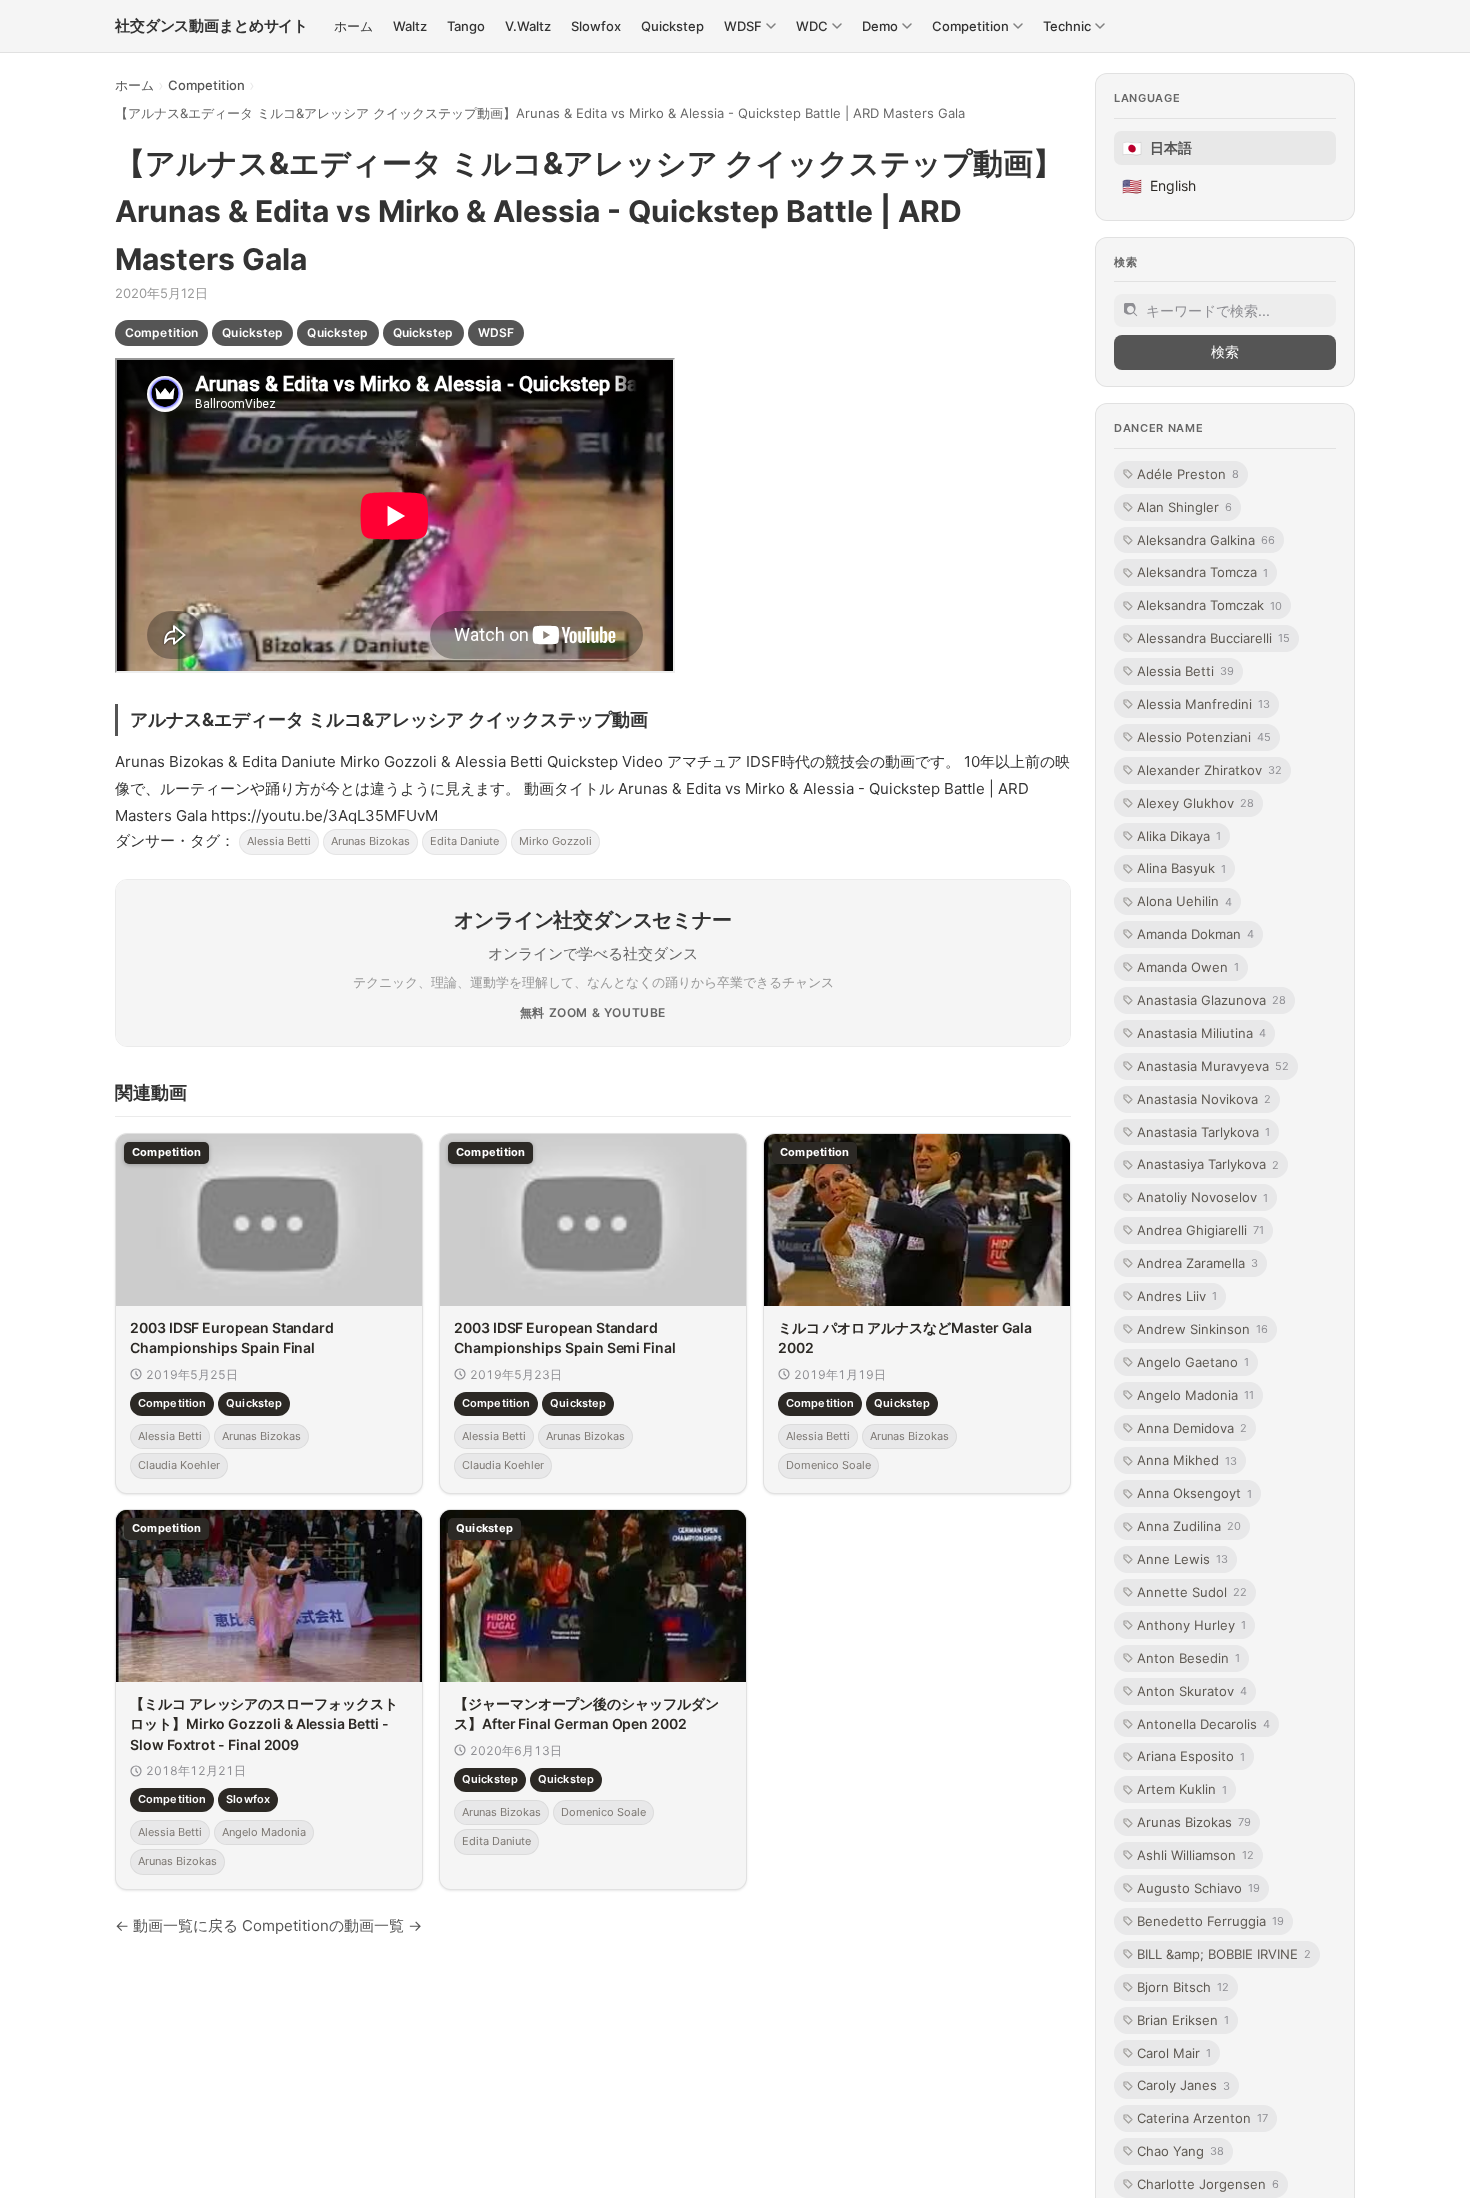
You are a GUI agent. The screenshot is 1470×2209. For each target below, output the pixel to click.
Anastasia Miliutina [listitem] (1201, 1033)
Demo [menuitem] (880, 26)
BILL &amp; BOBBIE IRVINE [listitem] (1224, 1954)
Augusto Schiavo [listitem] (1198, 1888)
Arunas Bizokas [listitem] (1194, 1822)
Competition (206, 85)
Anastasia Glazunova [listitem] (1211, 1000)
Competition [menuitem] (970, 26)
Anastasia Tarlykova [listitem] (1203, 1131)
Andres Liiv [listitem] (1177, 1296)
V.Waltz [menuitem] (528, 26)
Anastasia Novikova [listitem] (1204, 1098)
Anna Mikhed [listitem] (1187, 1460)
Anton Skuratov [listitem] (1192, 1691)
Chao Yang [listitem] (1180, 2151)
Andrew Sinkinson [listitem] (1202, 1329)
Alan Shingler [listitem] (1184, 506)
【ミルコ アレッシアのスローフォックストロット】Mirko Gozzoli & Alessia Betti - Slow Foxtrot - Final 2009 (264, 1724)
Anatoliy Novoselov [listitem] (1202, 1197)
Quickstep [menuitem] (672, 26)
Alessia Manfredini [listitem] (1203, 704)
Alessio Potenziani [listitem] (1204, 737)
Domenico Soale (828, 1465)
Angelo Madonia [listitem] (1195, 1395)
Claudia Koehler (179, 1465)
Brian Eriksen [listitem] (1183, 2019)
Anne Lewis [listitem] (1182, 1559)
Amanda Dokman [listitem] (1195, 934)
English (1159, 186)
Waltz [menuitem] (410, 26)
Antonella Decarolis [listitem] (1203, 1723)
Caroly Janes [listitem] (1183, 2085)
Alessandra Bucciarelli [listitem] (1213, 638)
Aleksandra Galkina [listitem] (1206, 539)
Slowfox (248, 1799)
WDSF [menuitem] (743, 26)
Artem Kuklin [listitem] (1182, 1789)
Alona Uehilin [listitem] (1184, 901)
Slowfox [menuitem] (596, 26)
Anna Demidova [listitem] (1192, 1427)
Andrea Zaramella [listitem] (1197, 1263)
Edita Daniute (464, 841)
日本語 (1157, 148)
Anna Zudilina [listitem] (1189, 1526)
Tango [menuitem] (466, 26)
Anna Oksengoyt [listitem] (1194, 1493)
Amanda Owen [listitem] (1188, 967)
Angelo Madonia (264, 1832)
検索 (1225, 351)
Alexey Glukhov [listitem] (1195, 802)
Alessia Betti (279, 841)
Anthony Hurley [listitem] (1191, 1625)
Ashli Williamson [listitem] (1195, 1855)
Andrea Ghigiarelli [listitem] (1200, 1230)
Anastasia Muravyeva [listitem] (1213, 1066)
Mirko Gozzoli (555, 841)
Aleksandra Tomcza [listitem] (1202, 572)
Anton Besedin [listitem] (1188, 1658)
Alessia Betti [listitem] (1185, 671)
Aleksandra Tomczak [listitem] (1209, 605)
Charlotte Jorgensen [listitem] (1208, 2184)
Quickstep (252, 332)
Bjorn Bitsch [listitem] (1183, 1987)
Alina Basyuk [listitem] (1181, 868)
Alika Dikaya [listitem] (1179, 835)
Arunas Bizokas (370, 841)
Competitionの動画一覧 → (332, 1925)
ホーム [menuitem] (353, 26)
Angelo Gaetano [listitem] (1193, 1362)
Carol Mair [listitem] (1174, 2052)
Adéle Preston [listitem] (1188, 474)
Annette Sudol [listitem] (1192, 1592)
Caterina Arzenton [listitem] (1202, 2118)
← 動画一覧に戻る (176, 1925)
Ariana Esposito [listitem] (1191, 1756)
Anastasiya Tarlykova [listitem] (1208, 1164)
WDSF (496, 332)
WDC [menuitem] (812, 26)
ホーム (134, 85)
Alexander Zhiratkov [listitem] (1209, 770)
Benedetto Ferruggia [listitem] (1210, 1921)
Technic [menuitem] (1067, 26)
